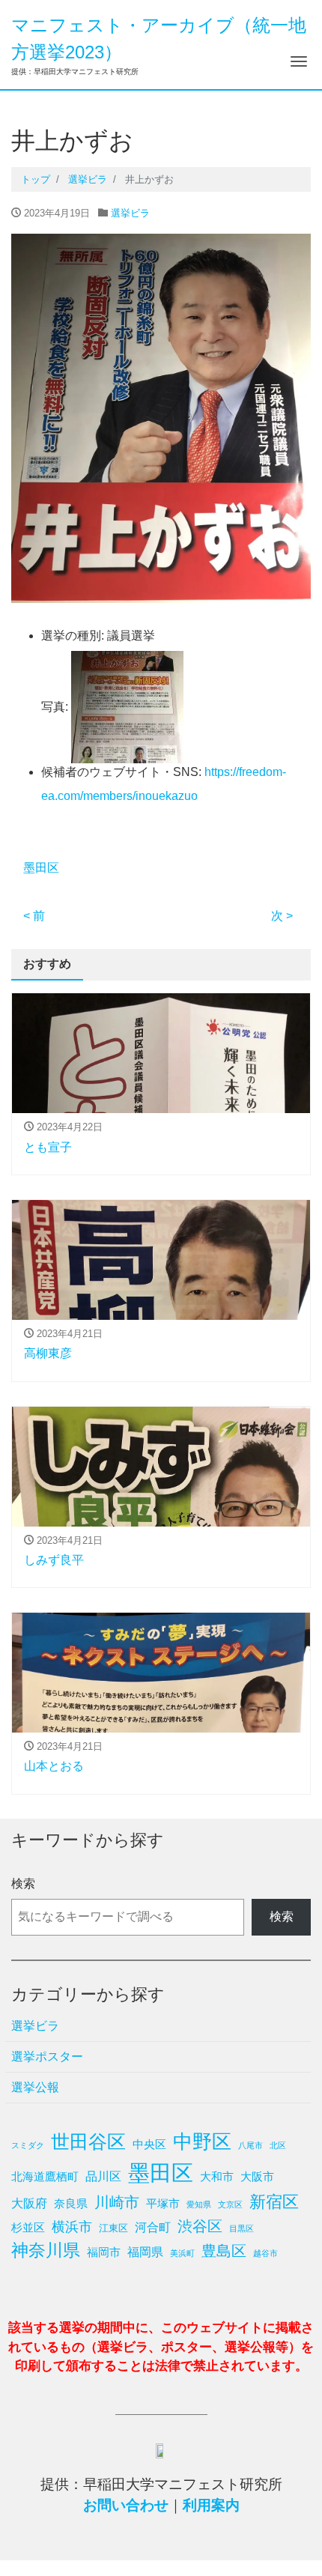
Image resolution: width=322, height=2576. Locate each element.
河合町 (153, 2227)
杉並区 (28, 2227)
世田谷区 (88, 2142)
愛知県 (199, 2204)
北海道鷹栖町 (45, 2176)
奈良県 (71, 2203)
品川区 (103, 2176)
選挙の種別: (73, 636)
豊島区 (224, 2251)
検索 (23, 1883)
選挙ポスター (47, 2057)
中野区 (202, 2142)
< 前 (34, 916)
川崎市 (117, 2202)
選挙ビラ (130, 213)
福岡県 (145, 2252)
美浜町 (182, 2253)
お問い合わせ (126, 2505)
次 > (282, 916)
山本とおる (54, 1766)
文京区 (230, 2204)
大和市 (217, 2176)
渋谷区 (200, 2226)
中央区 (149, 2144)
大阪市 (257, 2176)
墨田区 (41, 868)
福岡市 (104, 2252)
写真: (55, 707)
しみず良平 (54, 1560)
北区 (278, 2145)
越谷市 (265, 2253)
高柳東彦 (48, 1353)
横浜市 (72, 2227)
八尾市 (250, 2145)
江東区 (113, 2228)
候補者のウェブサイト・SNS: (121, 772)
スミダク (28, 2145)
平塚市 (163, 2203)
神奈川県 (46, 2250)
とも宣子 (48, 1147)
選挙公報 (35, 2087)
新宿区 (274, 2202)
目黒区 (241, 2228)
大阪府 (29, 2203)
